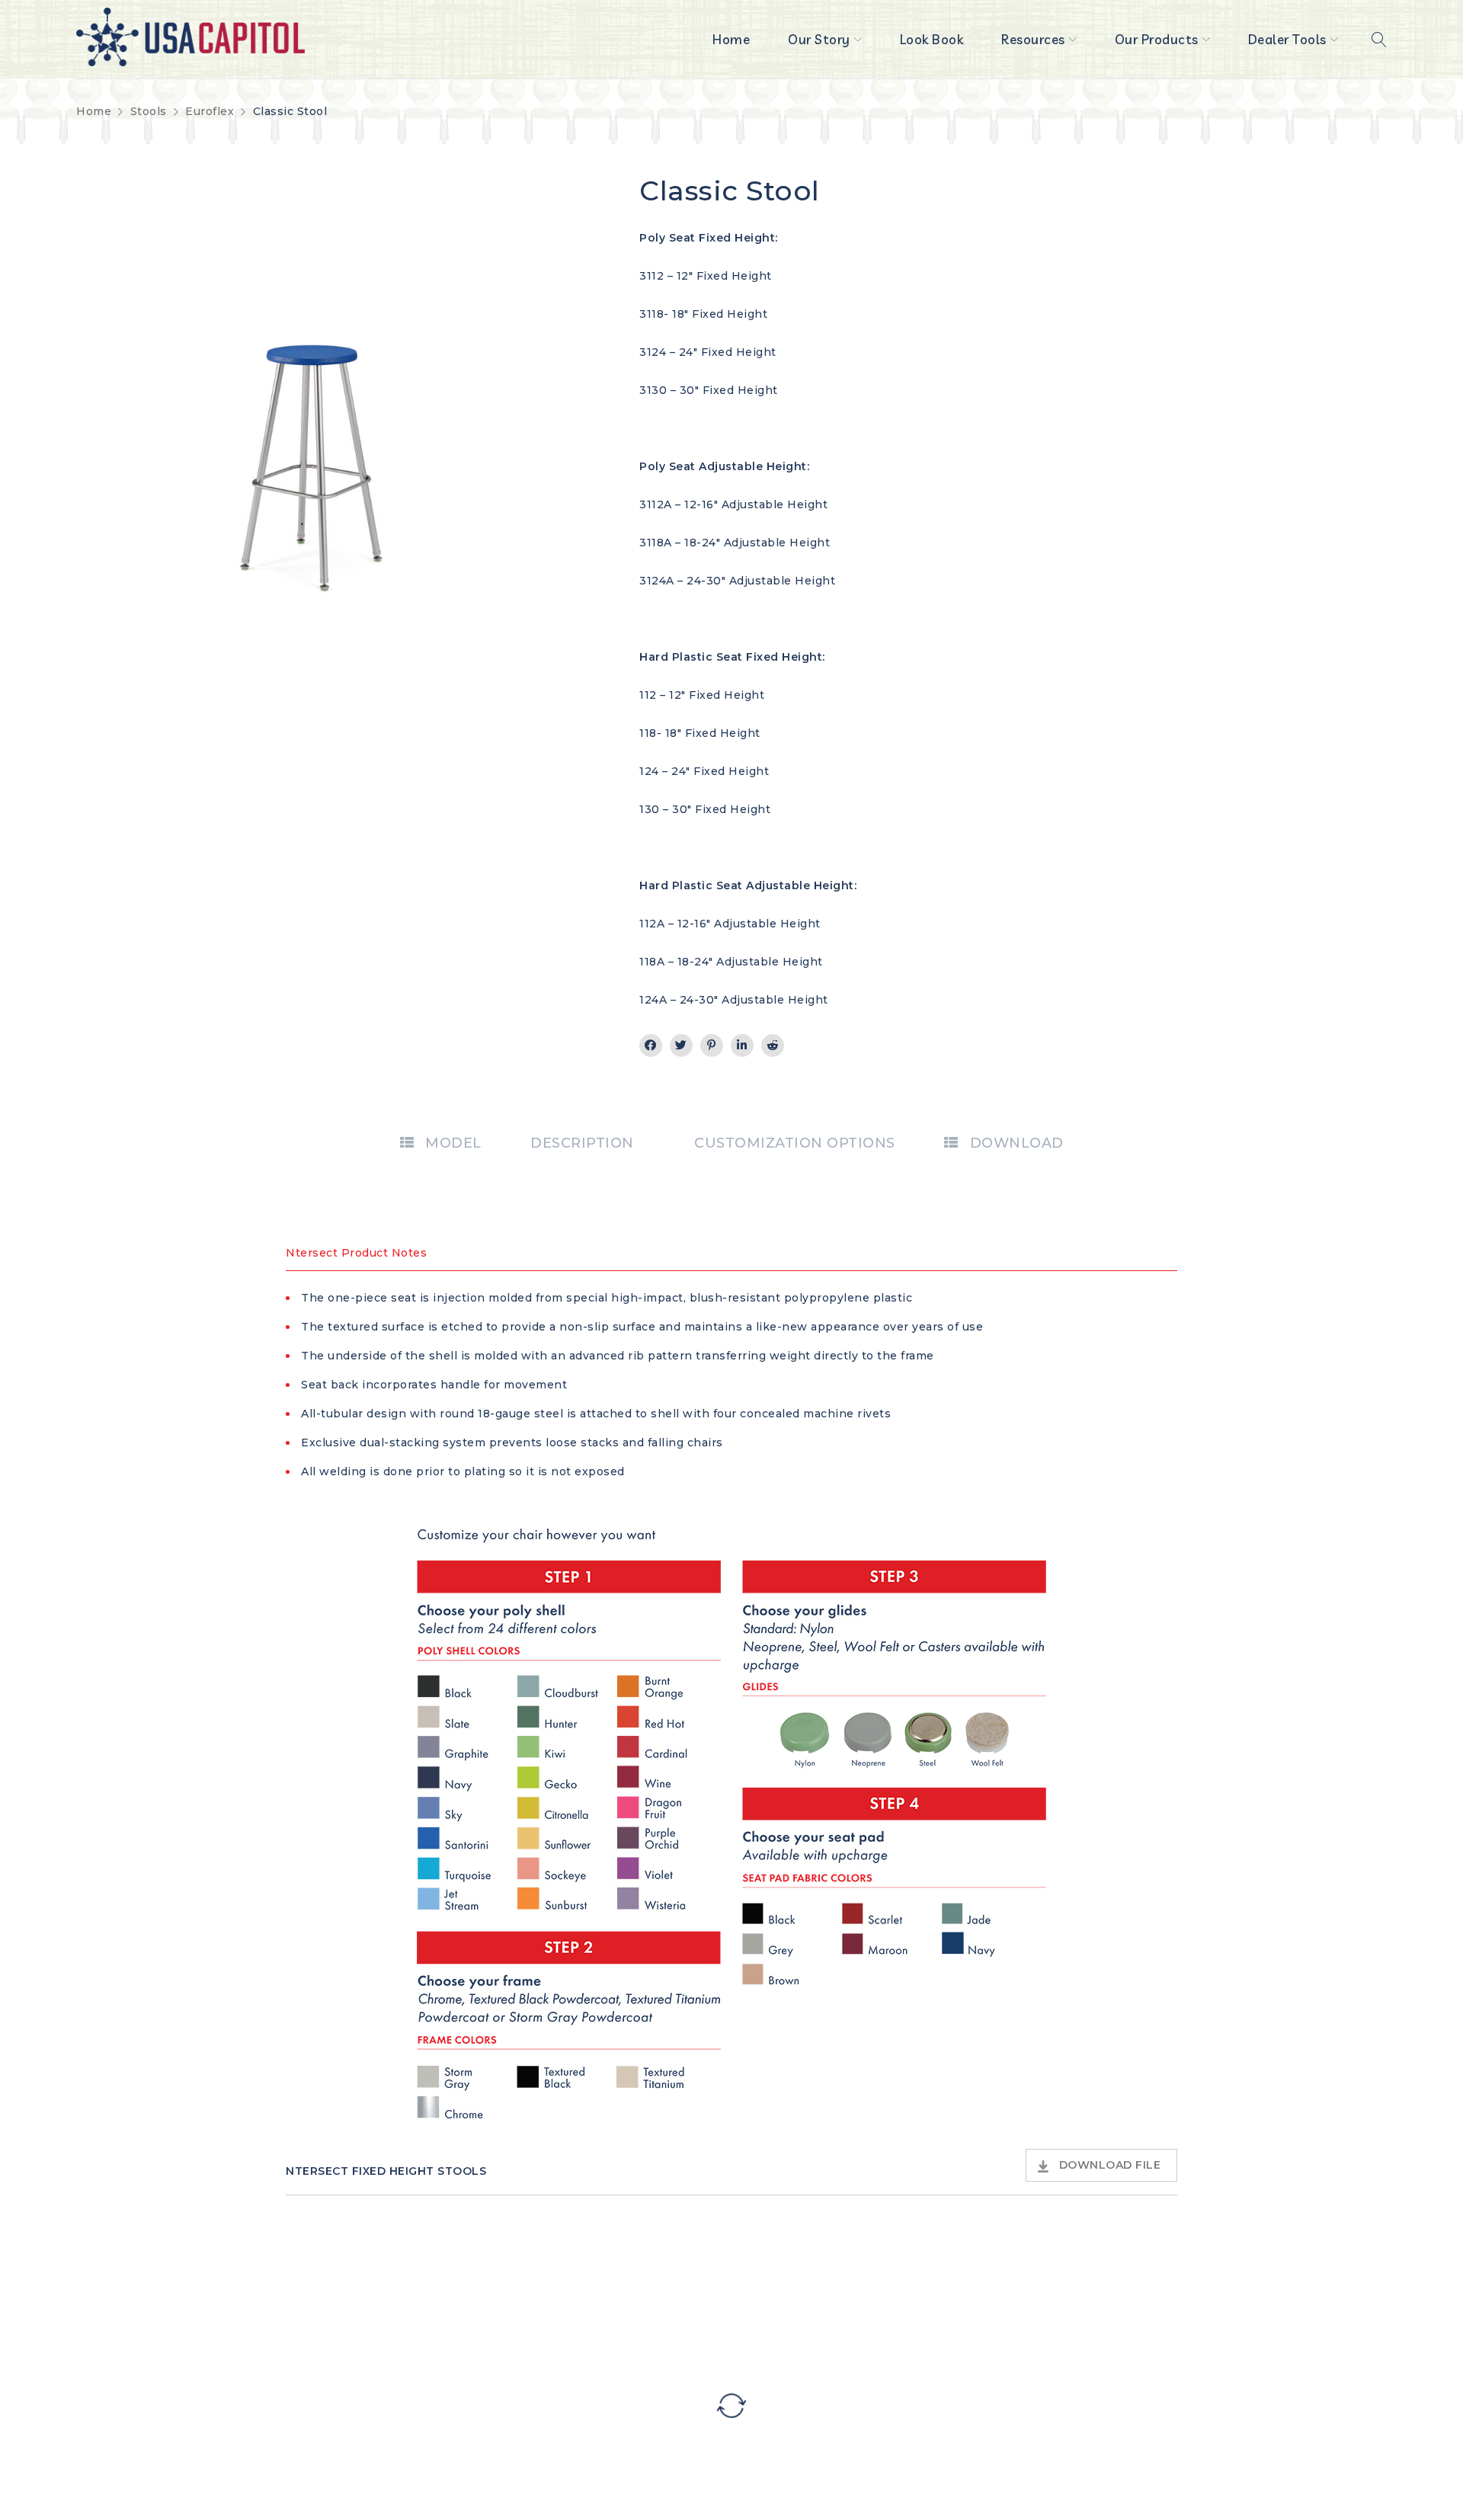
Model (453, 1143)
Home (94, 111)
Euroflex (210, 111)
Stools (149, 111)
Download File (1110, 2165)
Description (582, 1143)
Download (1017, 1143)
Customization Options (795, 1143)
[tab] (441, 1143)
